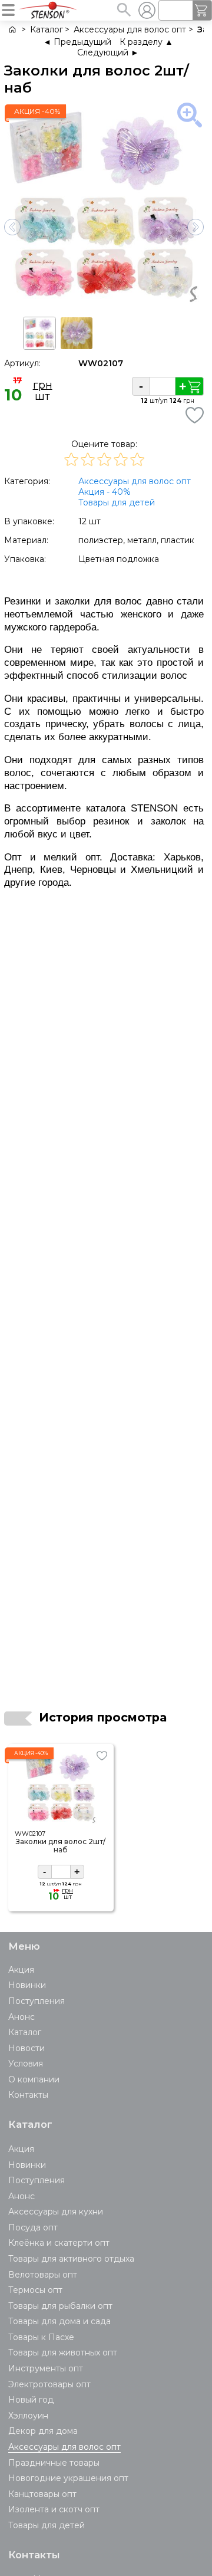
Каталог (25, 2032)
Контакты (28, 2095)
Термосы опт (35, 2290)
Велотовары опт (43, 2275)
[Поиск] (124, 9)
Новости (26, 2048)
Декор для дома (43, 2431)
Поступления (37, 2001)
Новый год (31, 2400)
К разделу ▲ (146, 42)
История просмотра (103, 1717)
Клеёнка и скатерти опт (59, 2243)
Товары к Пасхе (41, 2337)
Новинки (27, 1985)
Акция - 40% (105, 492)
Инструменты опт (46, 2368)
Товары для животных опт (63, 2352)
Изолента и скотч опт (54, 2509)
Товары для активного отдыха (71, 2259)
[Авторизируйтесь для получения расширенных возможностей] (147, 10)
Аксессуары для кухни (56, 2212)
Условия (26, 2064)
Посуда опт (33, 2227)
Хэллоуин (28, 2416)
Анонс (21, 2017)
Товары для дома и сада (59, 2321)
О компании (34, 2079)
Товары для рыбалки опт (60, 2306)
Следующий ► (108, 52)
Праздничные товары (54, 2463)
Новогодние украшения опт (68, 2478)
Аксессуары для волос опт (135, 481)
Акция (21, 1970)
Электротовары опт (49, 2384)
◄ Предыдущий (77, 42)
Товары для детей (117, 502)
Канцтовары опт (42, 2494)
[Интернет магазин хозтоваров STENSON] (11, 30)
